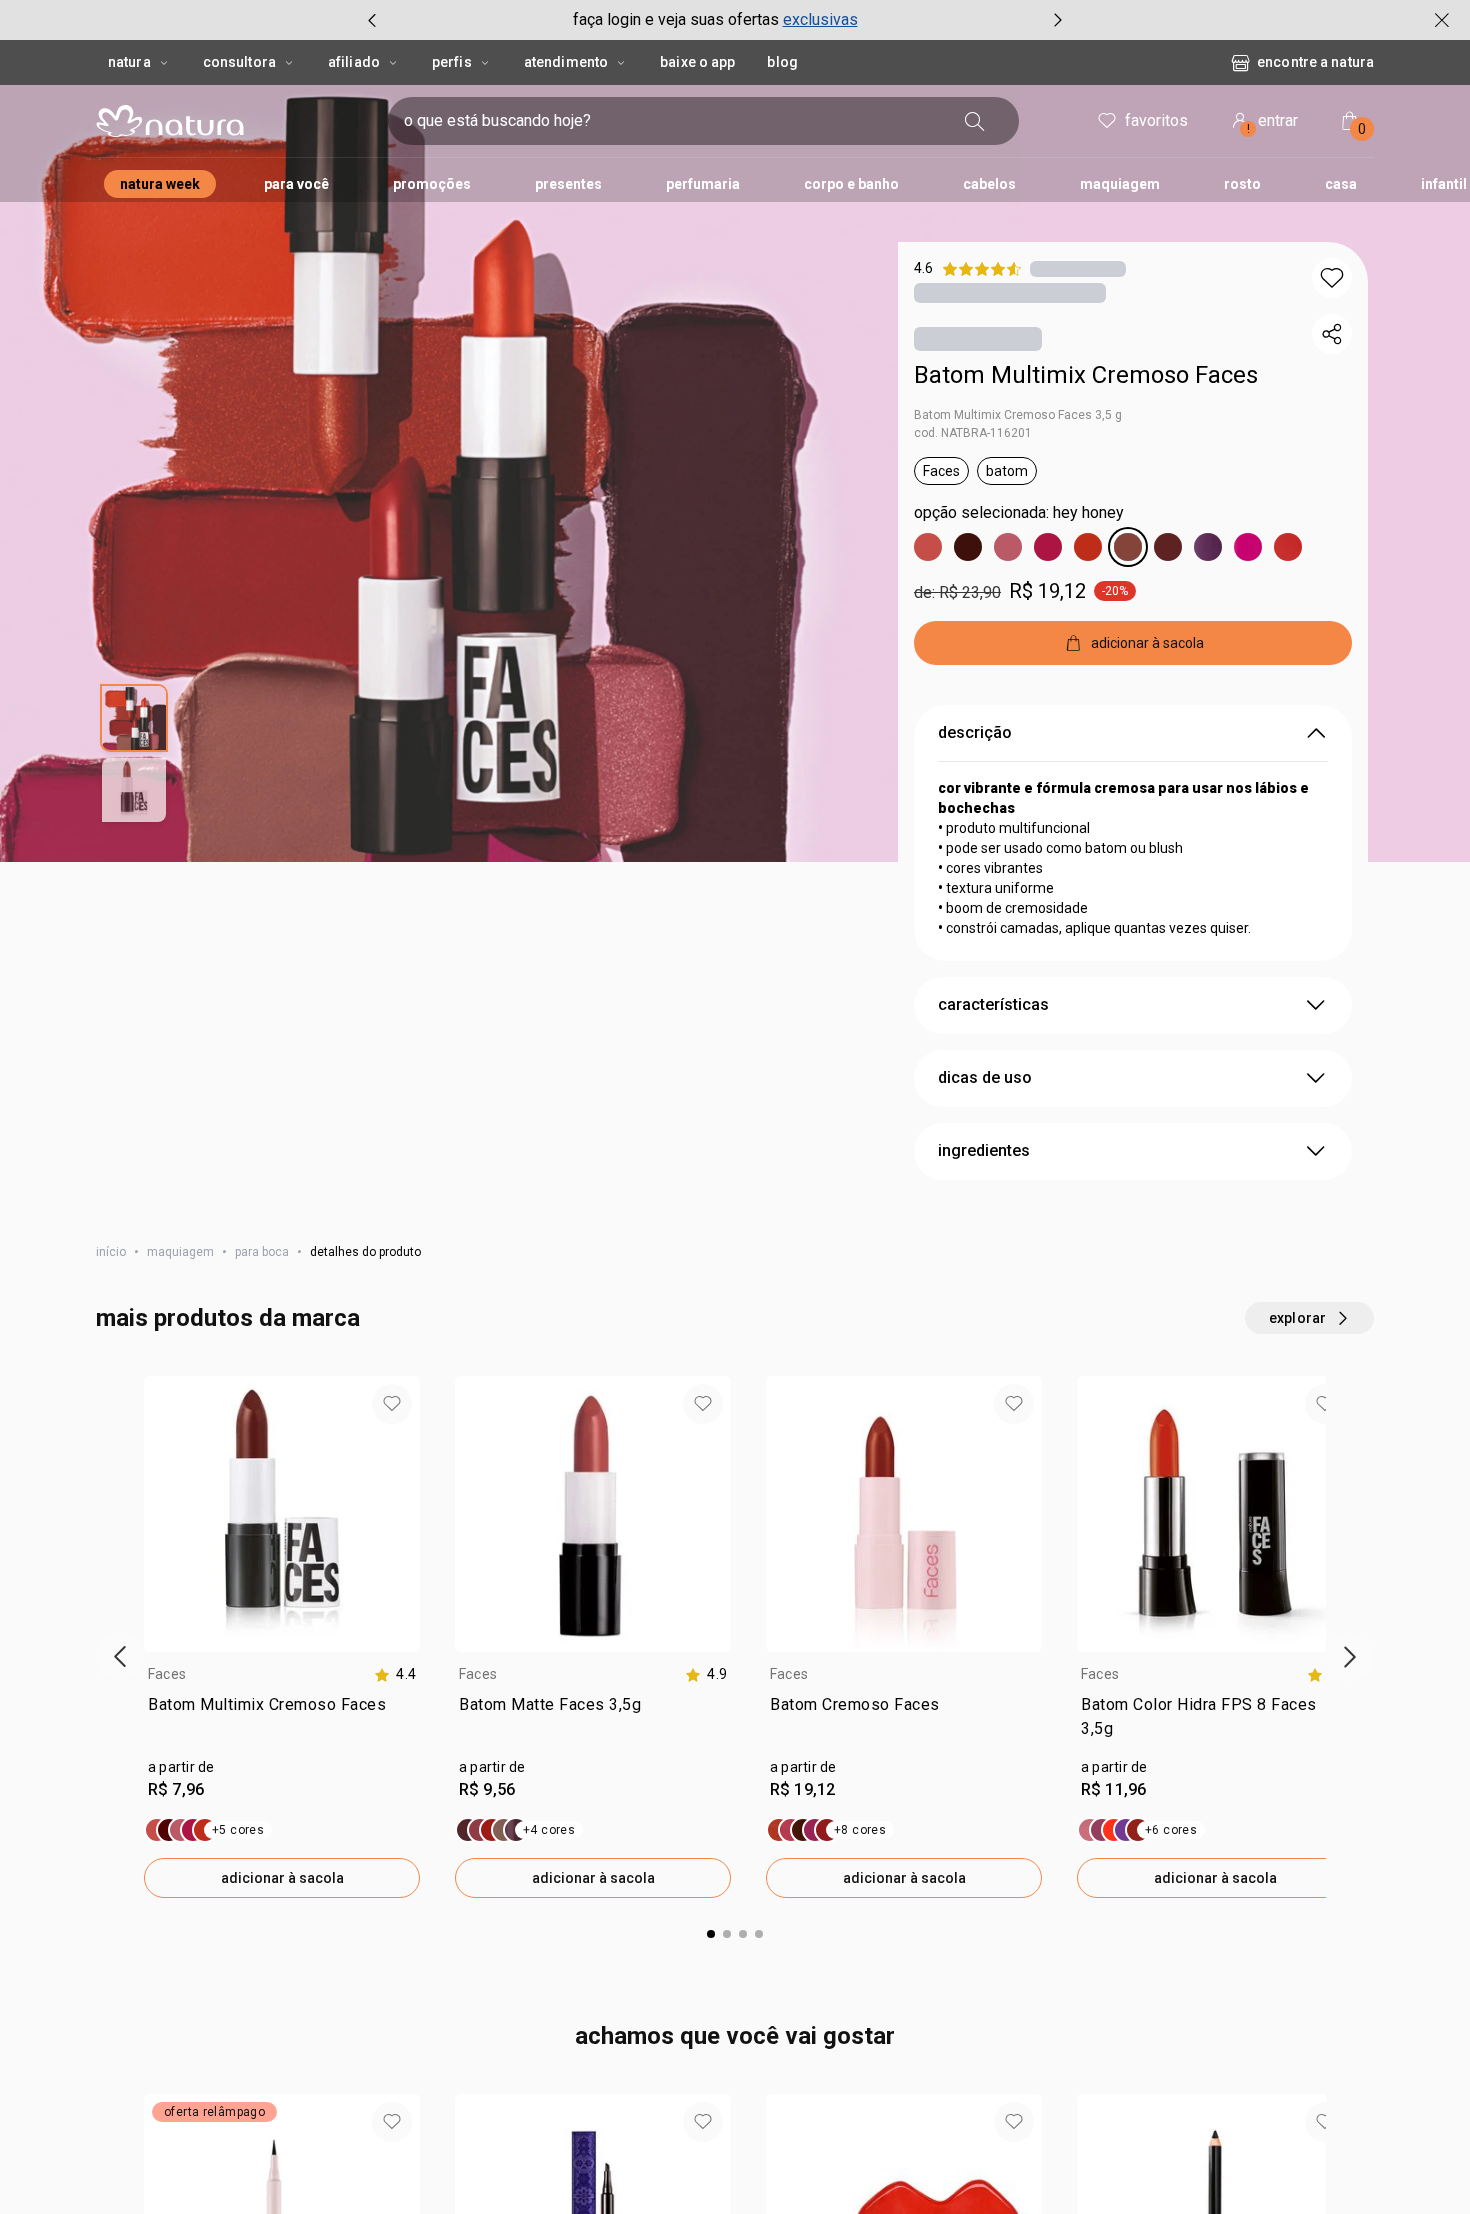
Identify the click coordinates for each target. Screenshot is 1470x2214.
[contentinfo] (395, 1674)
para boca (262, 1252)
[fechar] (1442, 20)
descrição (975, 732)
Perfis (452, 62)
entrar (1273, 123)
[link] (282, 1721)
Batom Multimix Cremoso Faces (1086, 375)
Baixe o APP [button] (697, 62)
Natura (129, 62)
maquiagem (180, 1252)
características (993, 1004)
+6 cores (1171, 1830)
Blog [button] (782, 62)
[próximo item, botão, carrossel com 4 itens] (1058, 20)
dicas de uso (985, 1077)
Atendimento (566, 62)
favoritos (1156, 120)
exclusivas (820, 19)
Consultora (239, 62)
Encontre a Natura (1315, 62)
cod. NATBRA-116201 (973, 433)
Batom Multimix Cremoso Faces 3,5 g (1018, 415)
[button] (1332, 278)
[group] (715, 20)
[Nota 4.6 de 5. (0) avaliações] (1078, 268)
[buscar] (975, 121)
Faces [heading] (167, 1674)
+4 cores (549, 1830)
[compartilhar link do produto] (1332, 334)
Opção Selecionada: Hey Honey (1019, 512)
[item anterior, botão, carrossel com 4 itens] (372, 20)
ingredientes (984, 1150)
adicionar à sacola (282, 1878)
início (111, 1252)
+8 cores (860, 1830)
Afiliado (354, 62)
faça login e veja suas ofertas (676, 19)
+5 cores (238, 1830)
